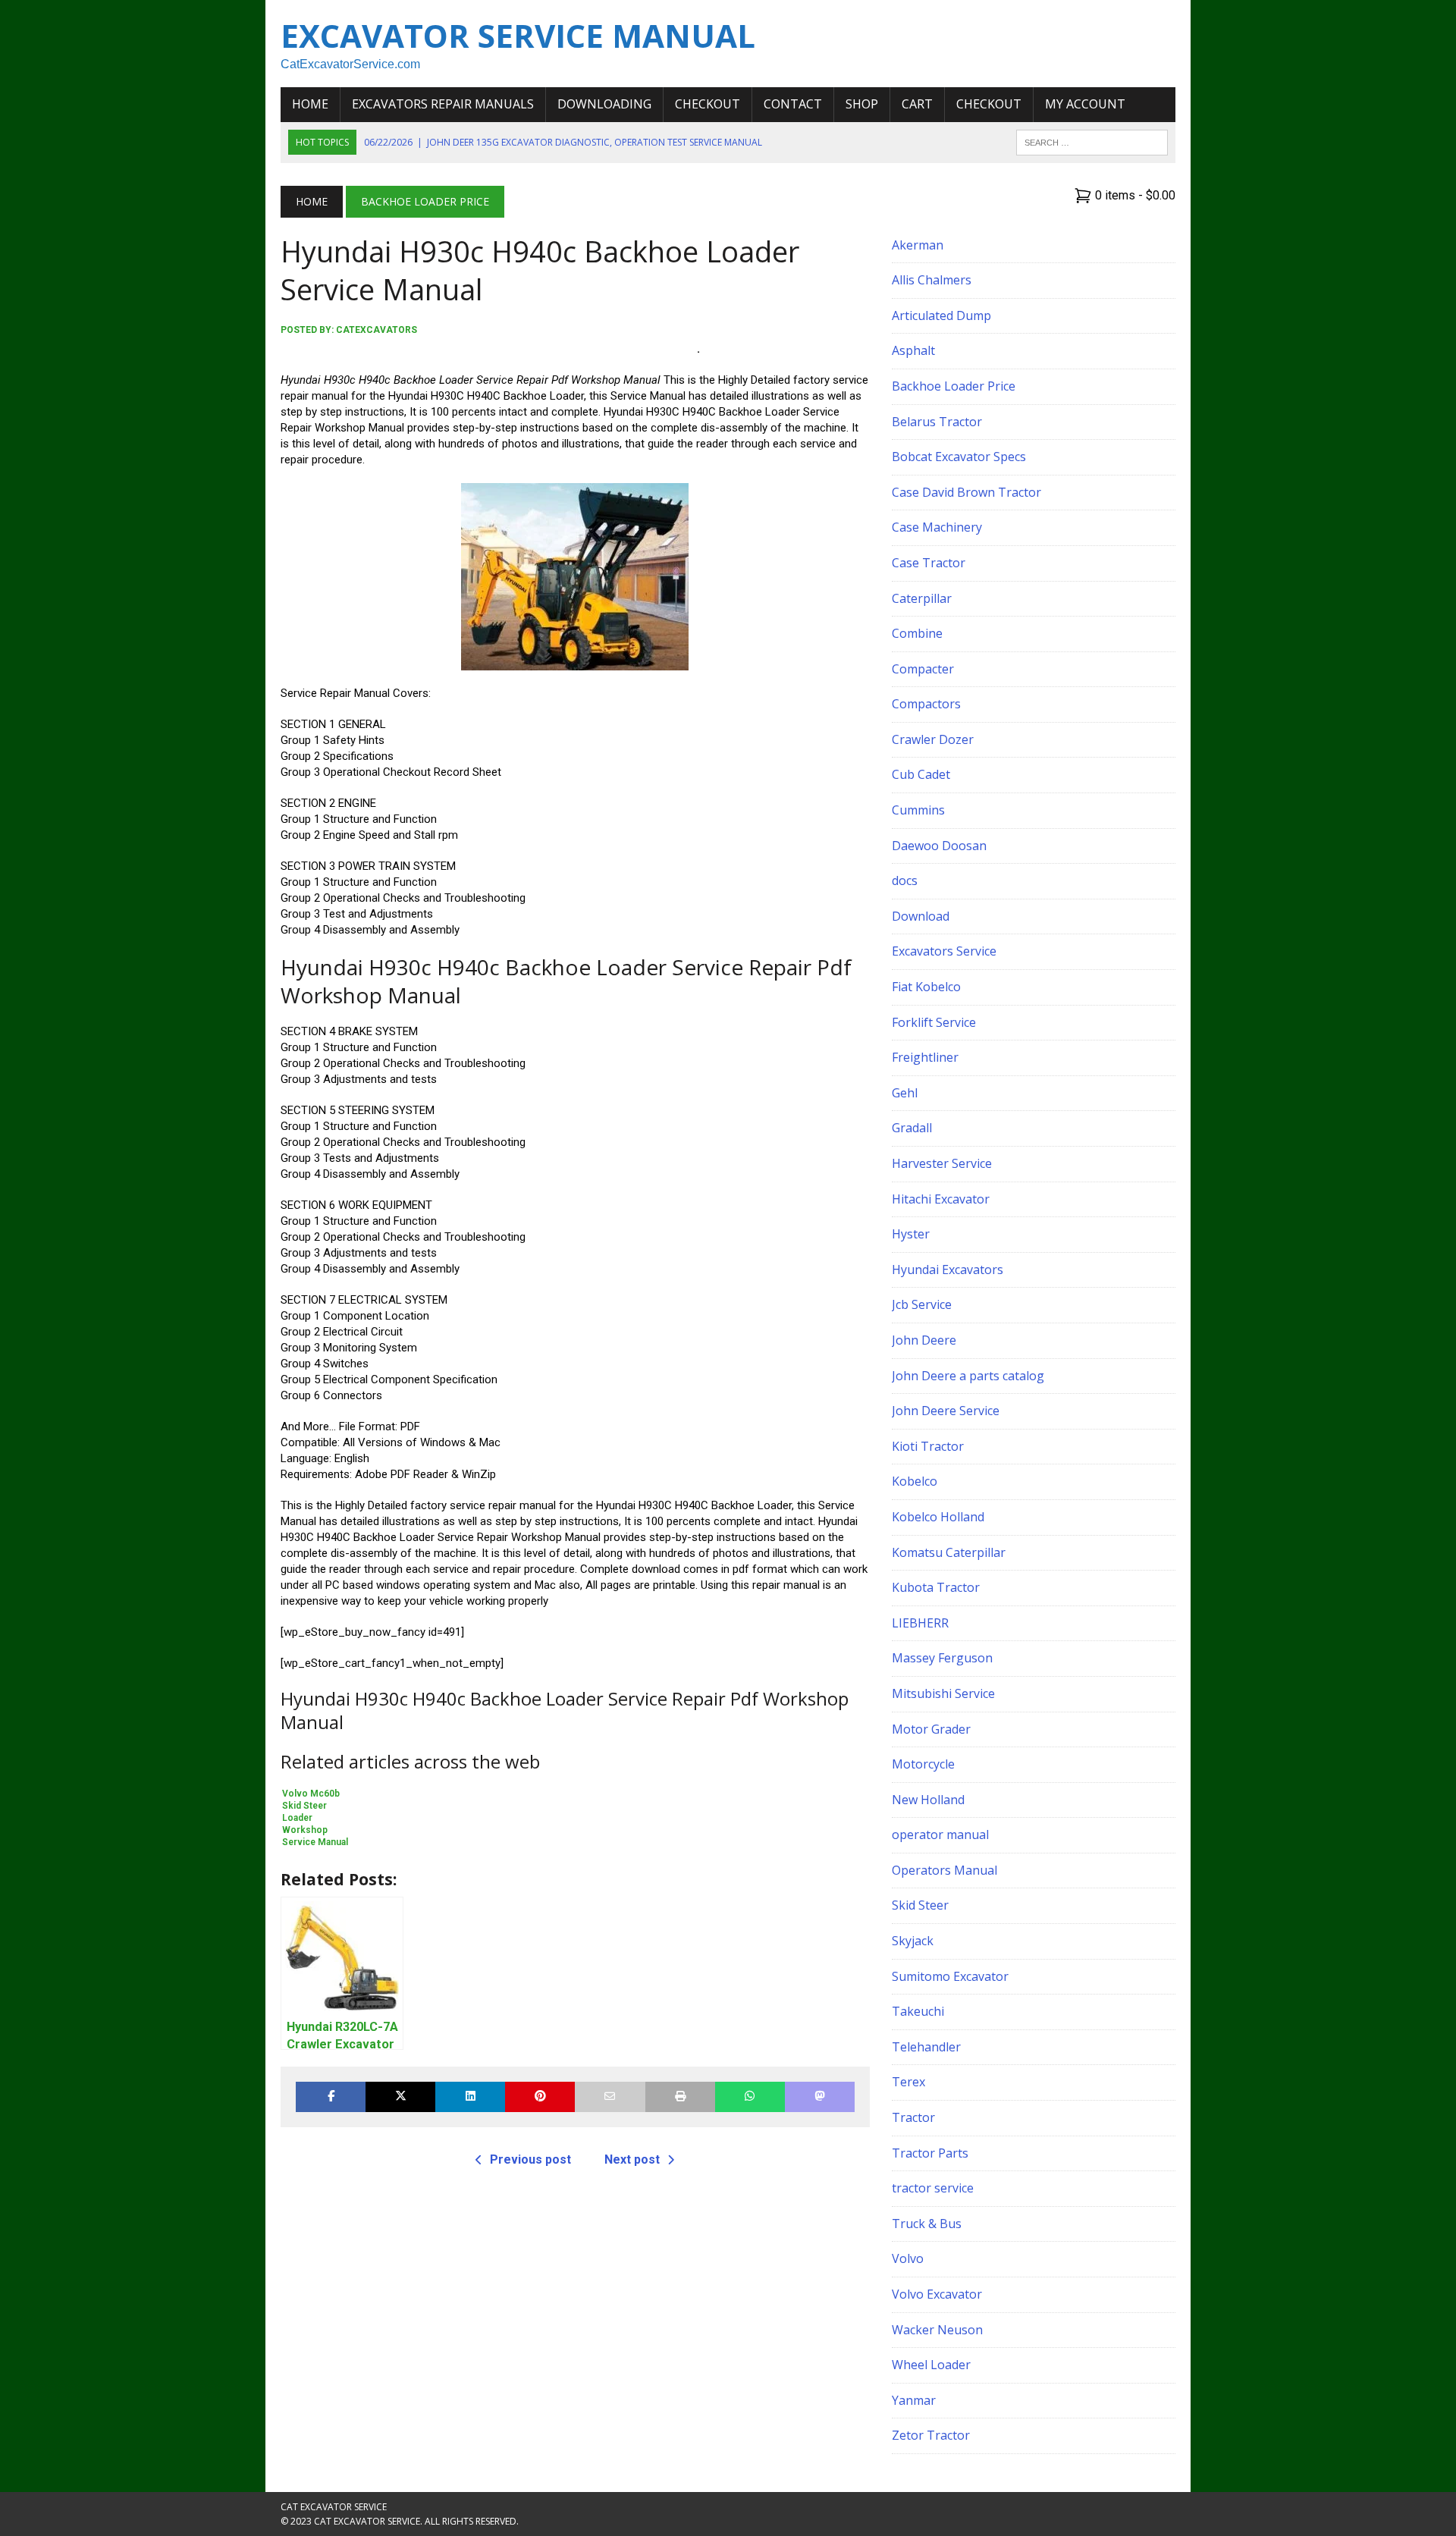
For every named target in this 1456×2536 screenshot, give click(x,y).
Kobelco (915, 1481)
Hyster (911, 1234)
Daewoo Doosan (939, 846)
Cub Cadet (921, 774)
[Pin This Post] (540, 2097)
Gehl (905, 1093)
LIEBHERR (920, 1623)
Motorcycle (923, 1764)
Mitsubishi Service (943, 1693)
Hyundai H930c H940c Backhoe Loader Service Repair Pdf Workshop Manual (489, 349)
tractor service (933, 2188)
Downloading (604, 104)
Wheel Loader (931, 2365)
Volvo (908, 2258)
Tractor (913, 2117)
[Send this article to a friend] (610, 2097)
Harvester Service (942, 1163)
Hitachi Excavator (941, 1199)
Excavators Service (944, 951)
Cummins (918, 810)
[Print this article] (680, 2097)
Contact (793, 104)
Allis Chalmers (932, 280)
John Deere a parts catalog (968, 1376)
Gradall (912, 1128)
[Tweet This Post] (400, 2097)
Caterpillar (922, 598)
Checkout (708, 104)
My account (1085, 104)
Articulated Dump (941, 315)
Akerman (918, 245)
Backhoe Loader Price (954, 386)
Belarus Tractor (937, 422)
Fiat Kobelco (926, 987)
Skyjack (913, 1941)
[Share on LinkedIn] (470, 2097)
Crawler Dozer (933, 739)
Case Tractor (929, 563)
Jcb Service (922, 1304)
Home (310, 104)
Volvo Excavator (937, 2294)
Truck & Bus (927, 2224)
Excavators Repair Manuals (443, 104)
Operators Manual (945, 1870)
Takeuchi (918, 2011)
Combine (917, 633)
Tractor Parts (930, 2153)
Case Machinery (937, 527)
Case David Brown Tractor (966, 492)
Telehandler (926, 2047)
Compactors (926, 704)
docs (905, 880)
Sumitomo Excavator (950, 1976)
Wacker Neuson (937, 2330)
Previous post (530, 2159)
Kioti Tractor (928, 1446)
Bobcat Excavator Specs (959, 457)
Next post (632, 2159)
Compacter (923, 669)
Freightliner (925, 1057)
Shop (862, 104)
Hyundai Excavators (948, 1270)
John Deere (924, 1340)
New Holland (928, 1800)
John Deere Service (946, 1411)
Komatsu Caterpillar (949, 1552)
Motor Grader (931, 1729)
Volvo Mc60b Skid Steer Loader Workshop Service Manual (315, 1818)
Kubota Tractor (936, 1587)
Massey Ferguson (942, 1658)
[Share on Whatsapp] (750, 2097)
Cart (917, 104)
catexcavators (377, 330)
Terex (908, 2082)
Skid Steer (920, 1905)
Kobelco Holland (938, 1517)
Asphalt (913, 350)
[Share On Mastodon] (820, 2097)
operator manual (940, 1835)
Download (921, 916)
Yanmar (914, 2400)
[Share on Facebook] (331, 2097)
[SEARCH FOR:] (1092, 141)
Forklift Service (934, 1022)
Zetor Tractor (931, 2435)
